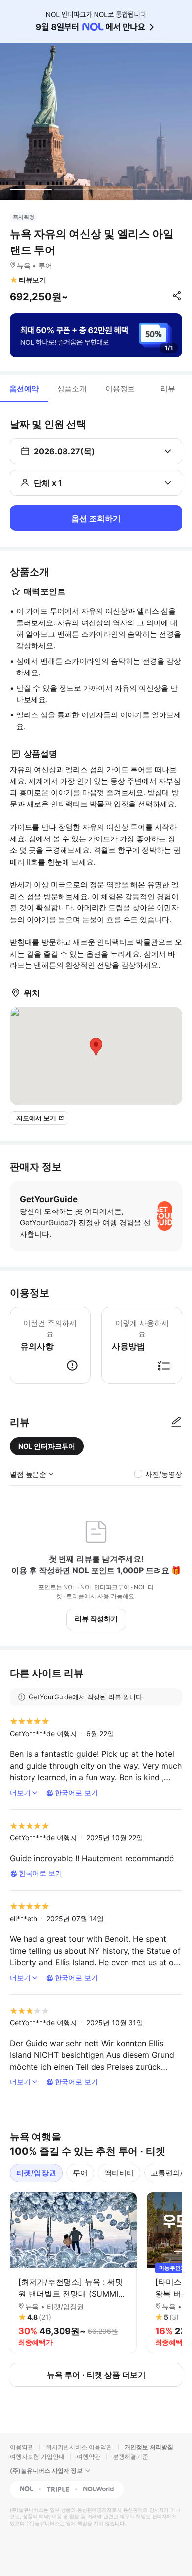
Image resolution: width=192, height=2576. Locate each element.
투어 (80, 2173)
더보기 (20, 1792)
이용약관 (22, 2447)
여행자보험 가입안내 (37, 2457)
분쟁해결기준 (130, 2457)
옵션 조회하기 (96, 518)
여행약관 (89, 2457)
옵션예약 (24, 388)
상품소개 (72, 388)
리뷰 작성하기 (96, 1619)
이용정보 (120, 388)
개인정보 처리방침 (149, 2447)
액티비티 (119, 2173)
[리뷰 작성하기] (176, 1422)
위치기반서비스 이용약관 (79, 2447)
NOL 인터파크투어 (47, 1446)
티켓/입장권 (36, 2173)
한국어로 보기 (76, 1792)
